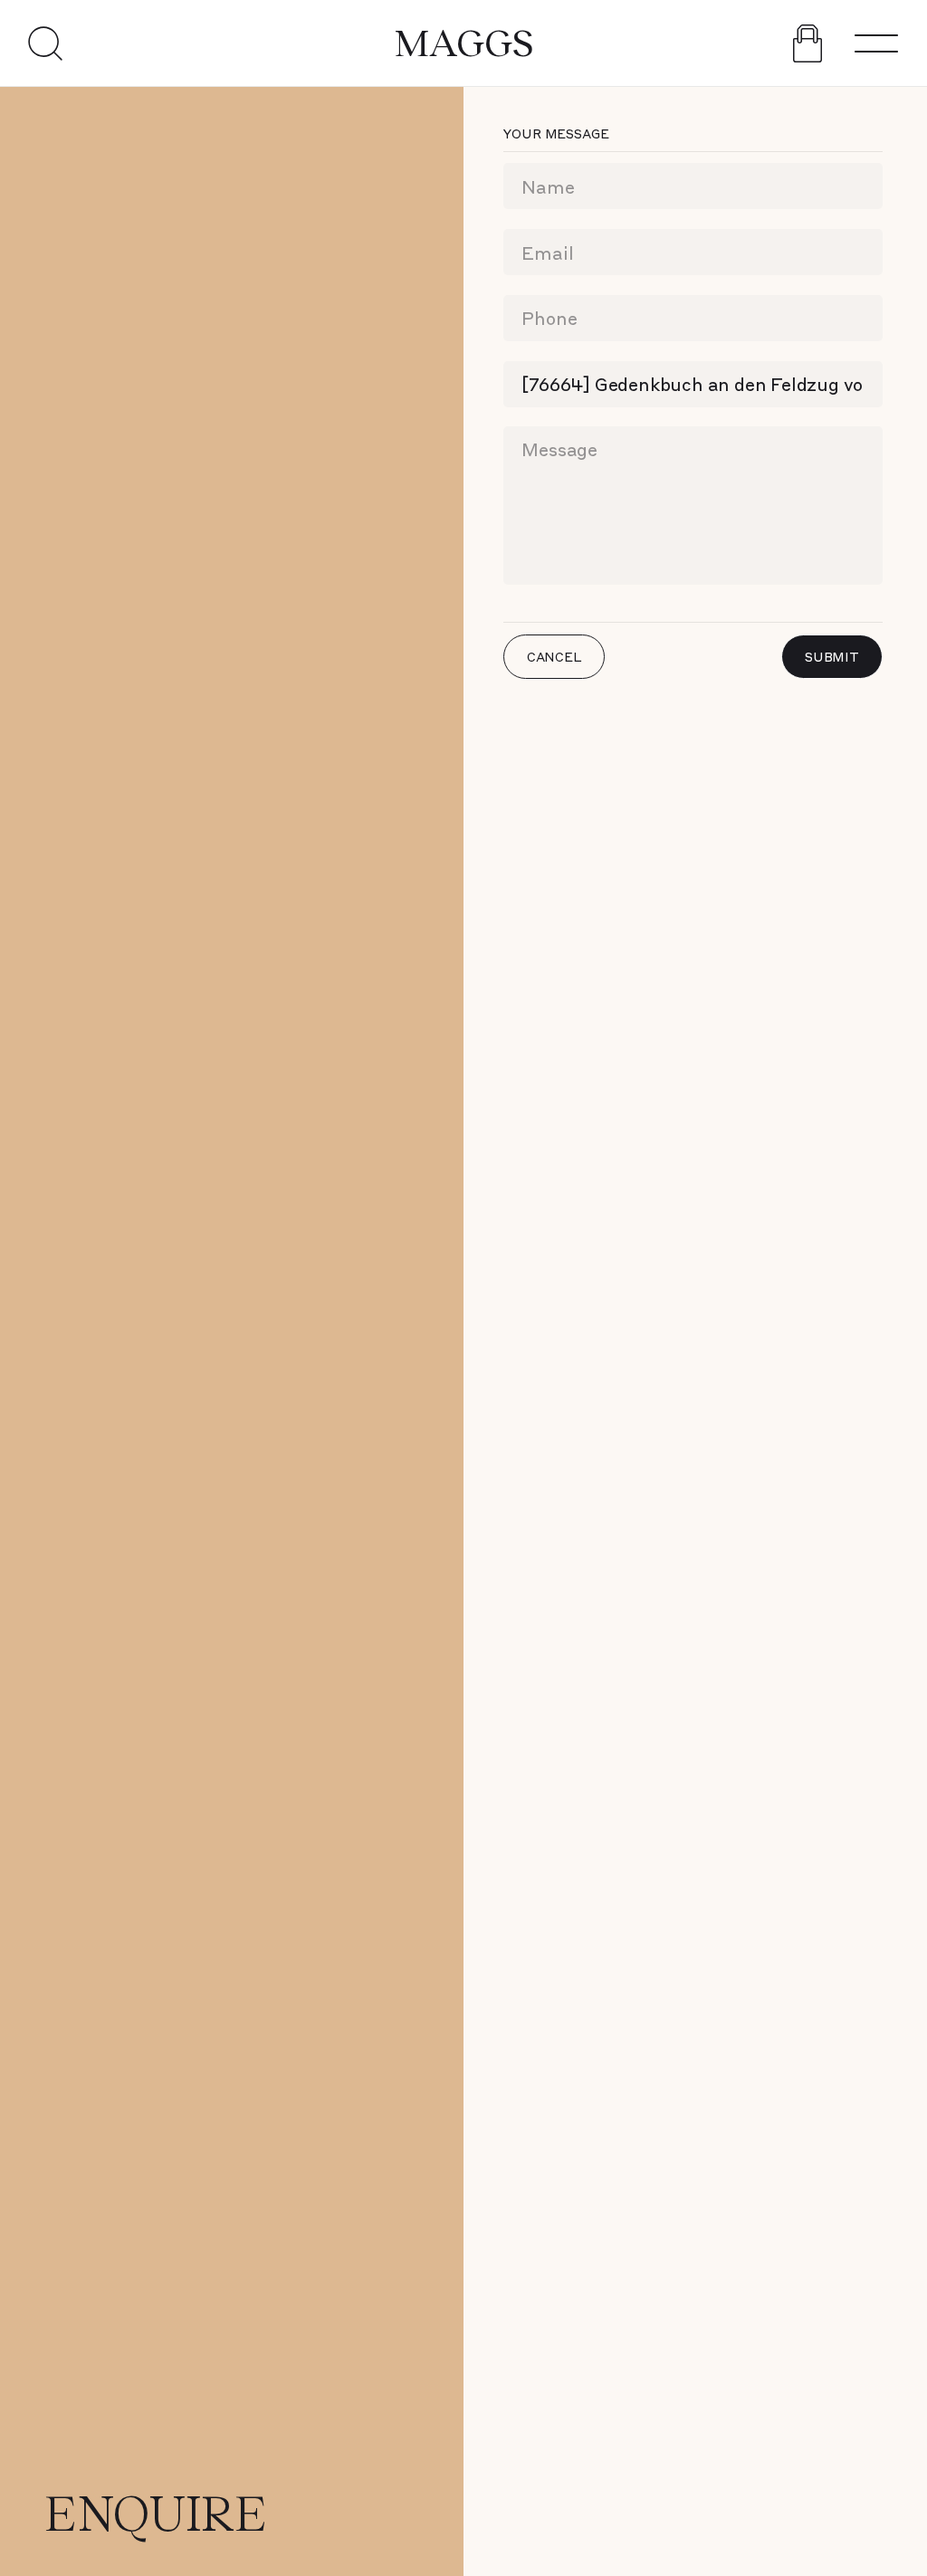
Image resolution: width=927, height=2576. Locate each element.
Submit (832, 656)
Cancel (554, 656)
